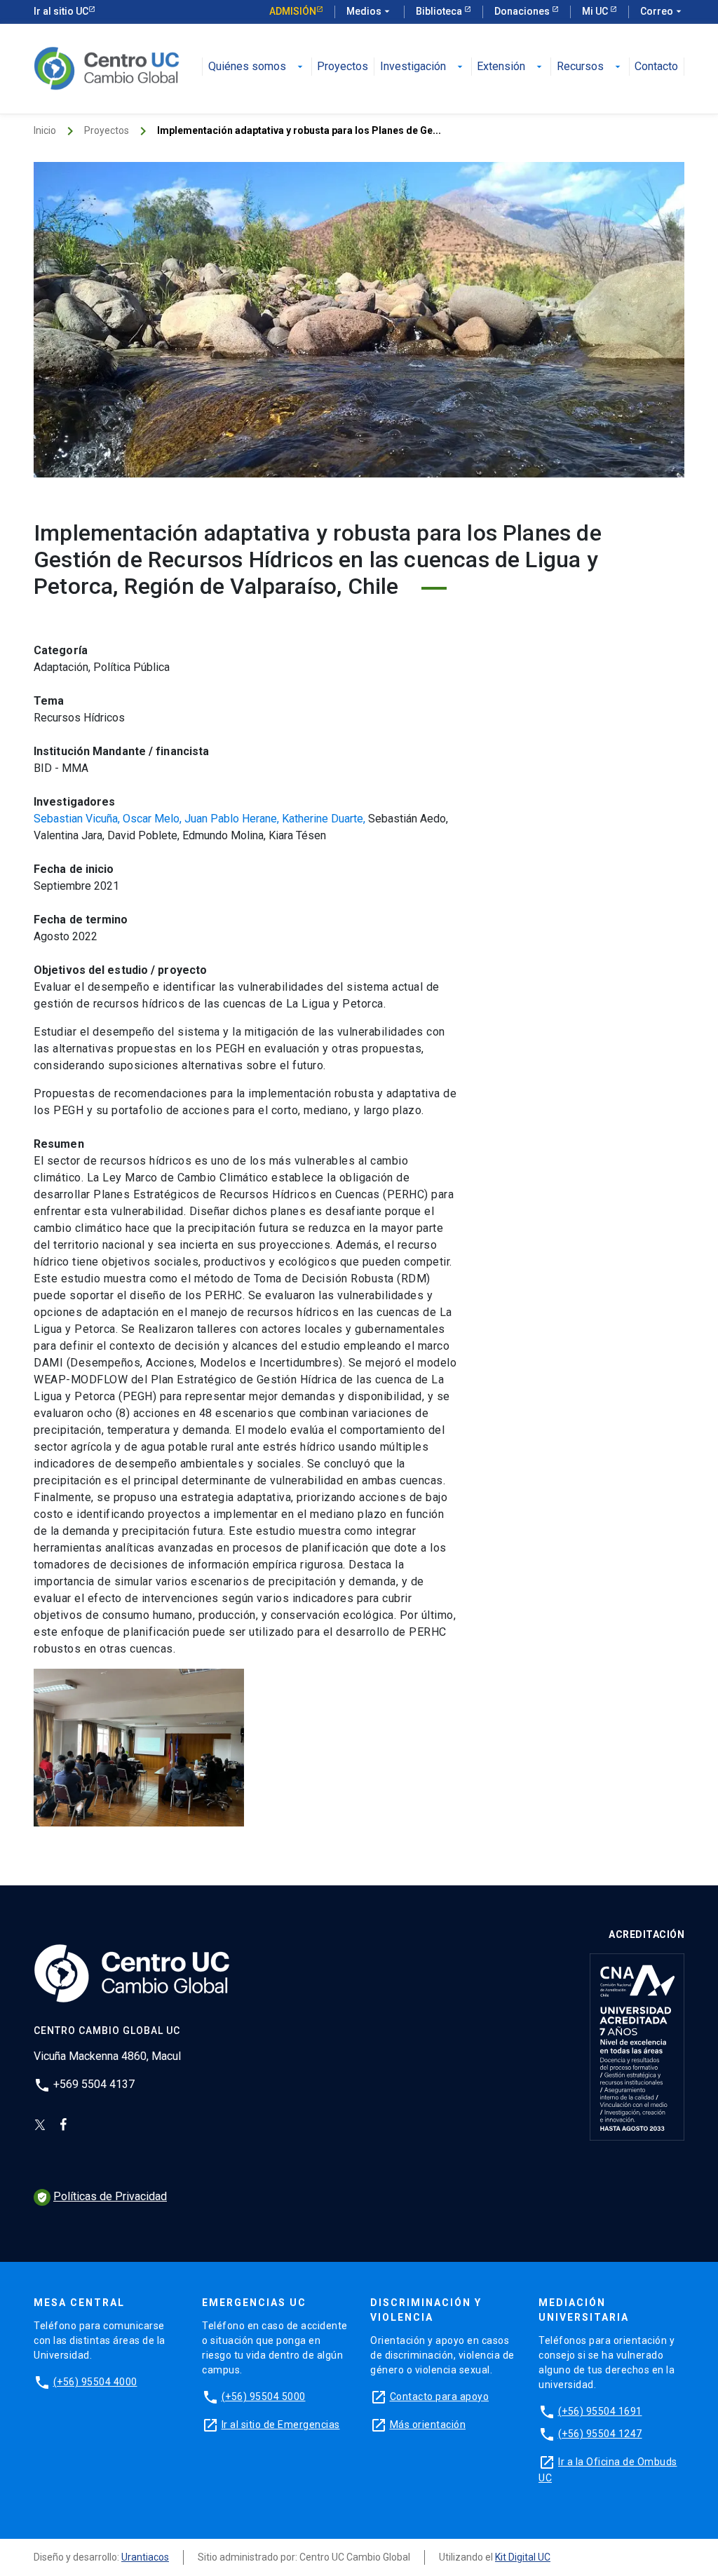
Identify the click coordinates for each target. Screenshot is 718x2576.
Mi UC (596, 11)
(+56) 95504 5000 (264, 2397)
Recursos (590, 67)
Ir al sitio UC (61, 11)
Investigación (423, 67)
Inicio (45, 130)
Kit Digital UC (523, 2557)
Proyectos (343, 67)
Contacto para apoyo (440, 2397)
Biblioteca (440, 11)
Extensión (511, 67)
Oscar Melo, (154, 819)
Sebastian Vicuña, (78, 819)
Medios (370, 11)
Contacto (656, 67)
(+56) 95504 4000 (95, 2382)
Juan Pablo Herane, (233, 819)
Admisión (293, 11)
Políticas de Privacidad (102, 2196)
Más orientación (428, 2425)
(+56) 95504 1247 (600, 2434)
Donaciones (523, 11)
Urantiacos (145, 2557)
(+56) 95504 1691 (600, 2411)
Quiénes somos (257, 67)
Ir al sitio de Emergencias (281, 2425)
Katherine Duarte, (325, 819)
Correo (662, 11)
